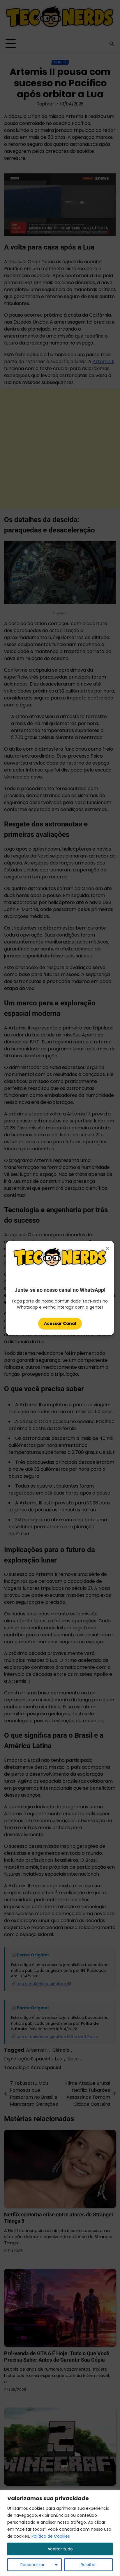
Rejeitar (88, 2565)
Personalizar (32, 2565)
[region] (60, 2533)
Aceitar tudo (60, 2549)
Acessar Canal (60, 1323)
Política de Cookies (51, 2536)
